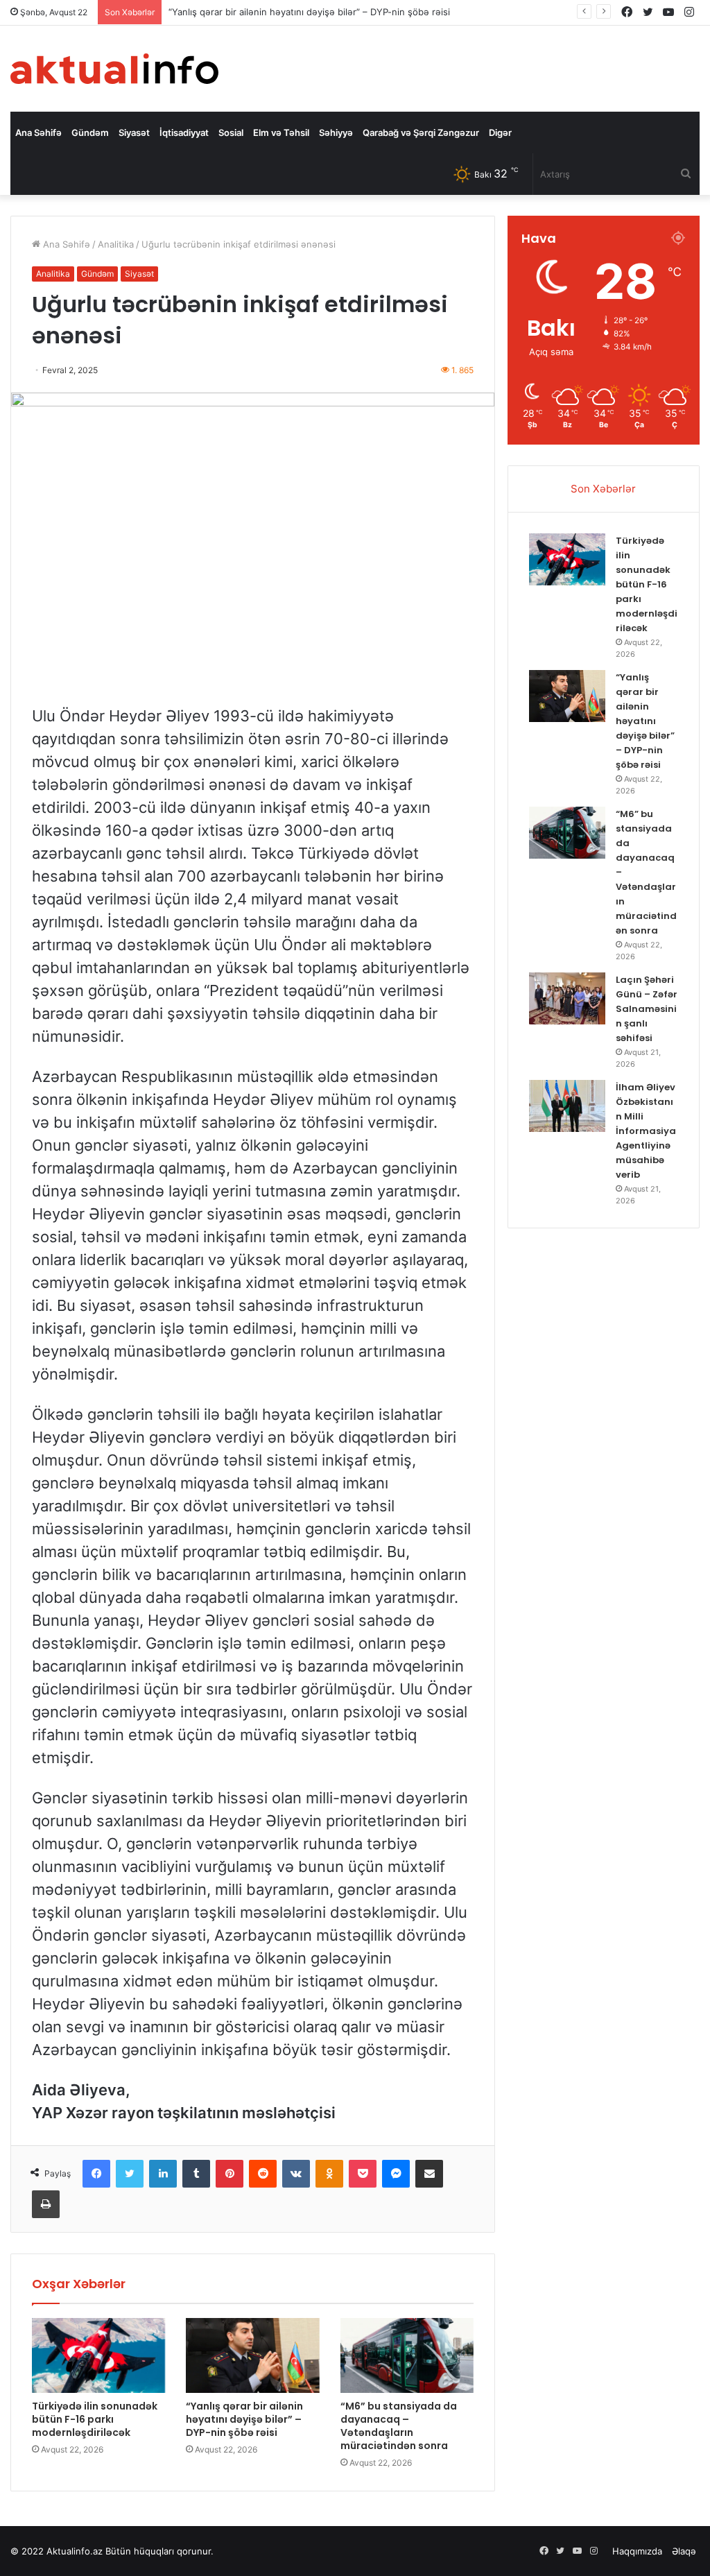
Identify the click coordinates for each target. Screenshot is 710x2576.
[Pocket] (363, 2174)
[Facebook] (96, 2174)
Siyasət (134, 132)
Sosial (231, 132)
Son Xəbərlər (603, 489)
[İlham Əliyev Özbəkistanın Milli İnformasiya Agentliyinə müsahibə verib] (567, 1106)
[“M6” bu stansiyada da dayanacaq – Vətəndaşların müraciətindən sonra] (407, 2355)
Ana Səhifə (38, 132)
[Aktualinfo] (114, 69)
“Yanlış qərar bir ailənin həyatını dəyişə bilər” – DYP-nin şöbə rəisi (244, 2419)
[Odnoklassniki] (329, 2174)
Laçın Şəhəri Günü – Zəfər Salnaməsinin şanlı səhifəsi (647, 1009)
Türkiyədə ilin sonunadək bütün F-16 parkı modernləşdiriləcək (95, 2419)
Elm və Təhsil (281, 132)
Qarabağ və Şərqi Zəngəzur (421, 132)
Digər (500, 132)
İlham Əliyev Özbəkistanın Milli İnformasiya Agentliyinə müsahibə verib (646, 1131)
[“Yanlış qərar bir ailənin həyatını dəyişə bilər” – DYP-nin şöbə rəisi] (252, 2355)
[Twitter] (130, 2174)
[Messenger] (396, 2174)
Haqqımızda (637, 2551)
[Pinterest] (230, 2174)
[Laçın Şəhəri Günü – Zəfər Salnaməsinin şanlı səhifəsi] (567, 998)
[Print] (46, 2204)
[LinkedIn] (163, 2174)
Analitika (116, 244)
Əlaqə (684, 2551)
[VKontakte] (296, 2174)
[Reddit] (263, 2174)
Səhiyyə (336, 132)
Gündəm (90, 132)
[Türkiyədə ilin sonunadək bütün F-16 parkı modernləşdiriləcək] (98, 2355)
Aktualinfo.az (75, 2551)
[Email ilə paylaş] (429, 2174)
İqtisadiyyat (184, 132)
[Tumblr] (196, 2174)
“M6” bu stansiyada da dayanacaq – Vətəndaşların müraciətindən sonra (399, 2426)
